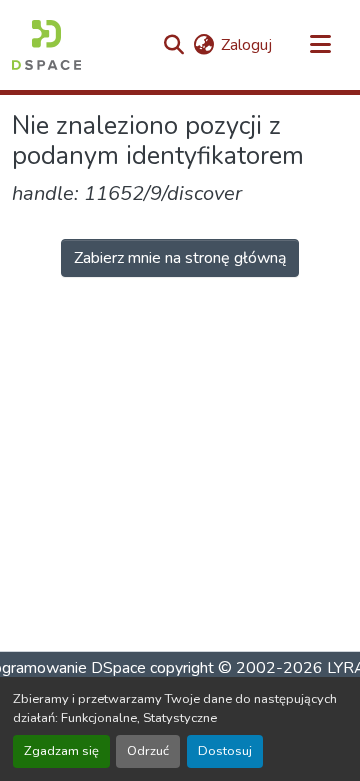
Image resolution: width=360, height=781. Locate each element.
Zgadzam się (61, 751)
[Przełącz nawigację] (320, 45)
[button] (46, 45)
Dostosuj (225, 751)
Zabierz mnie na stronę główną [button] (180, 258)
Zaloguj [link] (246, 45)
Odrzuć (148, 751)
